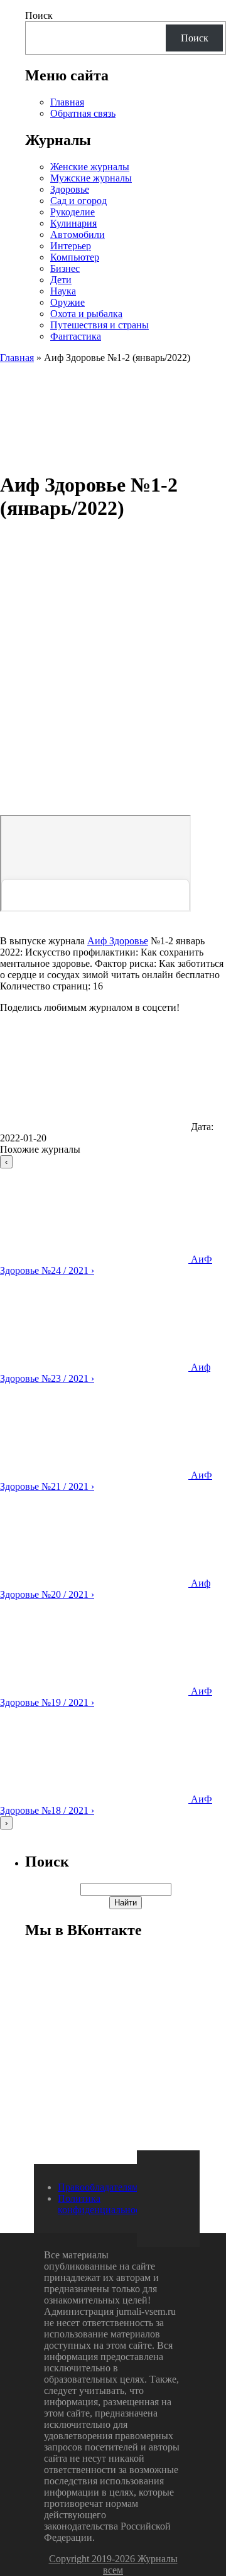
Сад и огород (78, 201)
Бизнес (65, 268)
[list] (113, 1492)
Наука (63, 291)
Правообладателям (98, 2187)
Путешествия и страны (100, 325)
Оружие (67, 302)
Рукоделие (73, 212)
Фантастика (76, 336)
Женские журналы (90, 167)
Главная (67, 102)
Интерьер (71, 246)
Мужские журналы (91, 178)
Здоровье (70, 189)
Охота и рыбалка (86, 314)
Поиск (39, 15)
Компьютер (75, 257)
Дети (61, 280)
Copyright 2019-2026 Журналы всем (113, 2564)
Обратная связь (83, 113)
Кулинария (73, 223)
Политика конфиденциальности (104, 2204)
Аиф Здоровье (118, 941)
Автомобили (78, 234)
